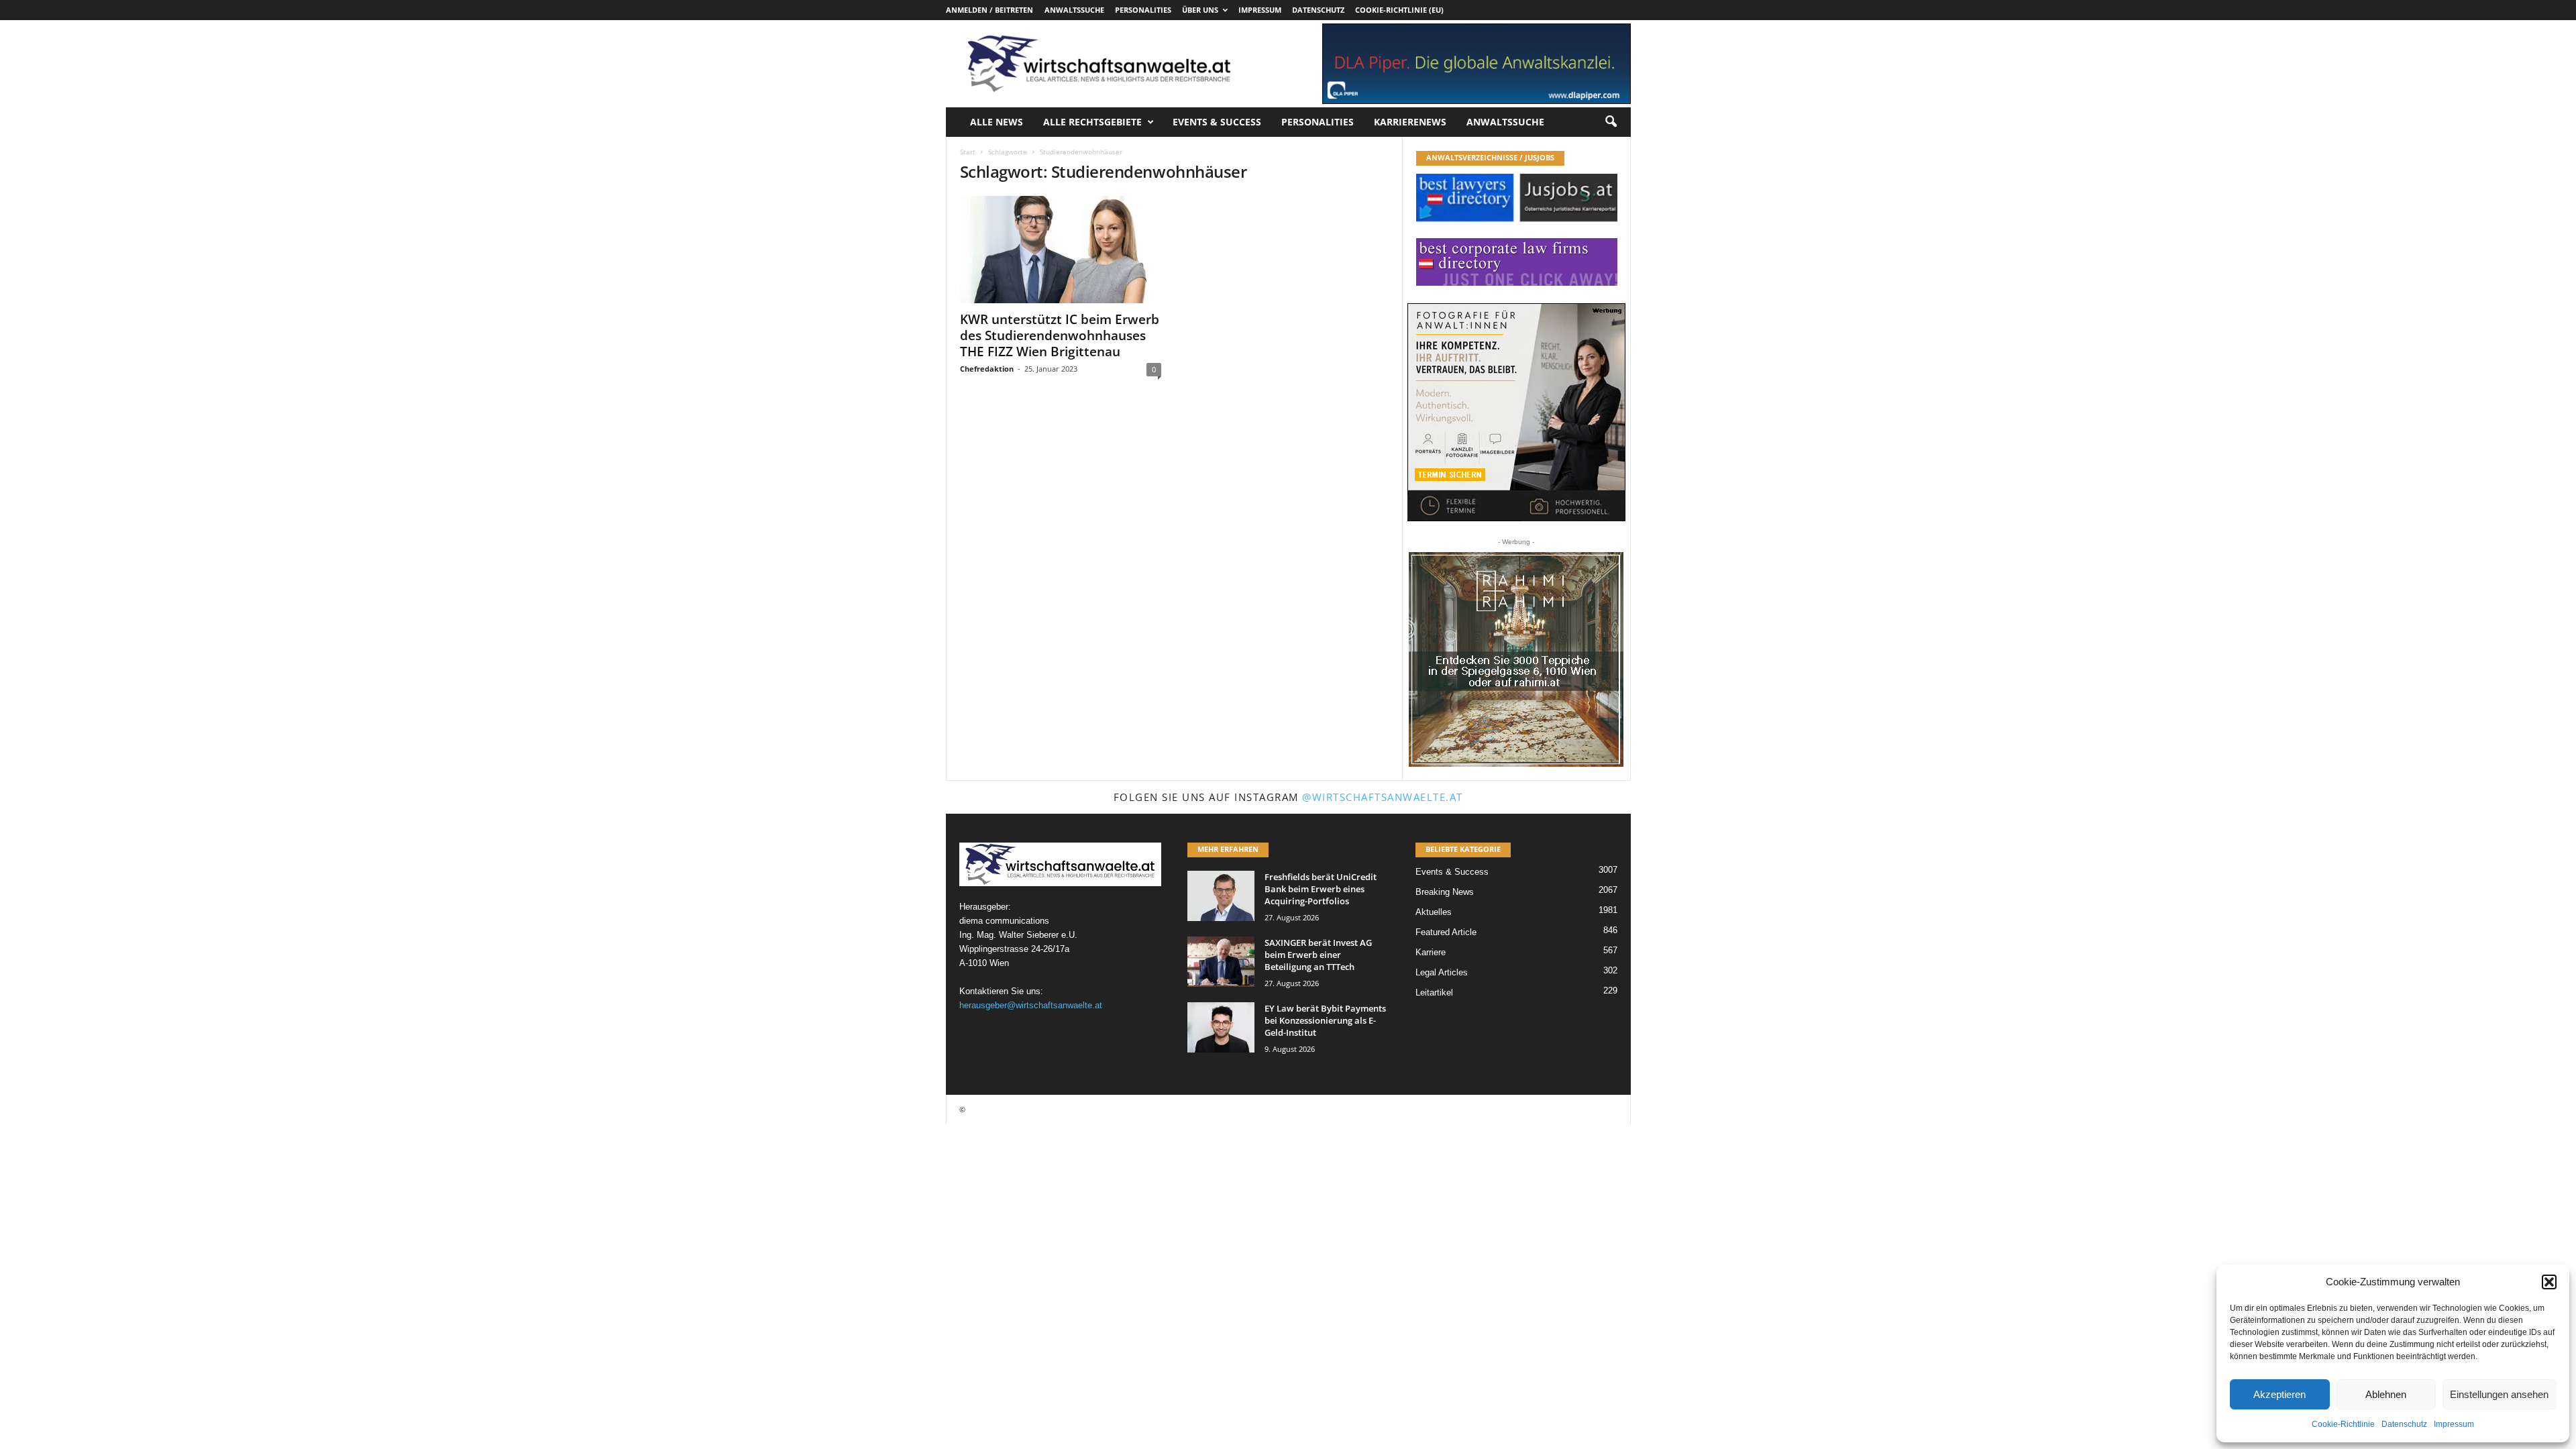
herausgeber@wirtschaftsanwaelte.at (1031, 1005)
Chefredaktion (987, 369)
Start (968, 152)
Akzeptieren (2279, 1394)
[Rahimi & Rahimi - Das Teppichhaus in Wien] (1516, 659)
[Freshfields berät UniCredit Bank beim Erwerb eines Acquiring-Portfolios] (1221, 896)
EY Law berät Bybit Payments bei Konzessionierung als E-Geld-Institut (1325, 1020)
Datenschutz (2404, 1424)
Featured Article (1446, 932)
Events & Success (1217, 122)
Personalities (1143, 10)
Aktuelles (1434, 912)
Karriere (1431, 952)
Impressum (2454, 1424)
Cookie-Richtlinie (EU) (1399, 10)
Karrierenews (1410, 122)
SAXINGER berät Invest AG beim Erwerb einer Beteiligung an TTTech (1318, 955)
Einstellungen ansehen (2499, 1394)
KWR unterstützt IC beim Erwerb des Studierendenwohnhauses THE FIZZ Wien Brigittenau (1060, 335)
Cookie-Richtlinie (2343, 1424)
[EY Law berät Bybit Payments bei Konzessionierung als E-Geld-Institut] (1221, 1027)
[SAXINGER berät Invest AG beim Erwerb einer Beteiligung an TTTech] (1221, 962)
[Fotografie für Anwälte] (1516, 412)
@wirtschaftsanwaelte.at (1383, 797)
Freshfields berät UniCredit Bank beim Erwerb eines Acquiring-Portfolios (1321, 889)
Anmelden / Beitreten (989, 10)
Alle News (997, 122)
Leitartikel (1434, 992)
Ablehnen (2386, 1394)
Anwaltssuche (1074, 10)
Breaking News (1445, 892)
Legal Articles (1442, 972)
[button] (2549, 1282)
